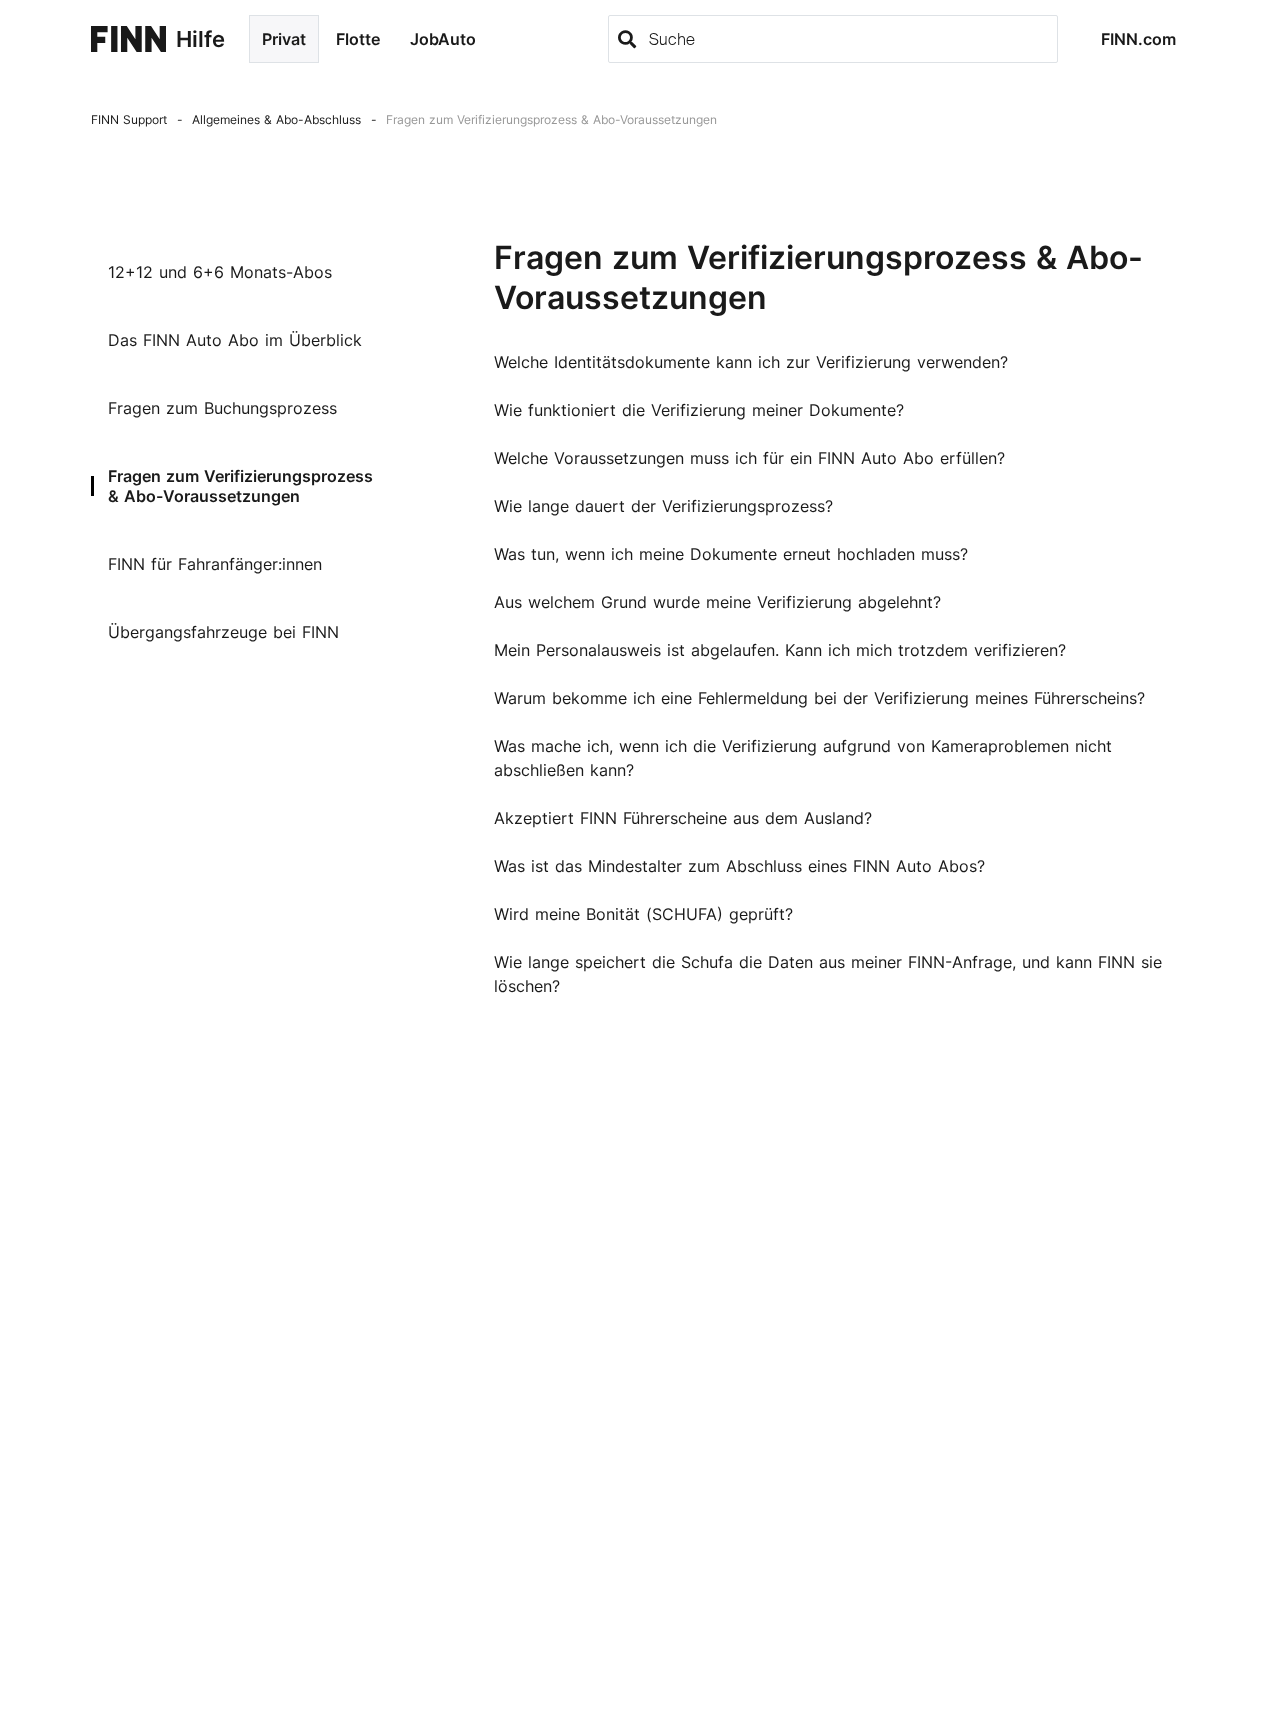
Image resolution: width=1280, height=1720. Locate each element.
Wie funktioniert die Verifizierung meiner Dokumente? (699, 410)
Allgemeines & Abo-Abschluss (276, 119)
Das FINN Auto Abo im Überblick (235, 340)
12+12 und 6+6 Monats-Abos (220, 272)
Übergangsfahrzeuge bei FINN (223, 632)
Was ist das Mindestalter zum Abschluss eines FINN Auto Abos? (739, 866)
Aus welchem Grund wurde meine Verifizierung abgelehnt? (717, 602)
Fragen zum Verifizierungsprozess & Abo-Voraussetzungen (551, 119)
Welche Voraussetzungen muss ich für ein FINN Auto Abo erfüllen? (749, 458)
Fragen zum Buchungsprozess (222, 408)
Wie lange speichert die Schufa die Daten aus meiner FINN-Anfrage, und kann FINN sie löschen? (828, 974)
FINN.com (1138, 39)
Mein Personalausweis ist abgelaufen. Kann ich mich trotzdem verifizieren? (780, 650)
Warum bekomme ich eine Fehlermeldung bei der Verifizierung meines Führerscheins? (819, 698)
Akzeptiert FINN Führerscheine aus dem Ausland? (683, 818)
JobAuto (443, 39)
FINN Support (129, 119)
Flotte (358, 39)
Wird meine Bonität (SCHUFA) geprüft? (643, 914)
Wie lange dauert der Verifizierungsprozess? (663, 506)
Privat (284, 39)
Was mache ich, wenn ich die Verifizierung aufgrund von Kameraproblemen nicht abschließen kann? (803, 758)
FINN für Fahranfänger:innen (215, 564)
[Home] (128, 39)
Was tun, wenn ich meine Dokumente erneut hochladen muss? (731, 554)
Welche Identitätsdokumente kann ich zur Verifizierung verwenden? (751, 362)
